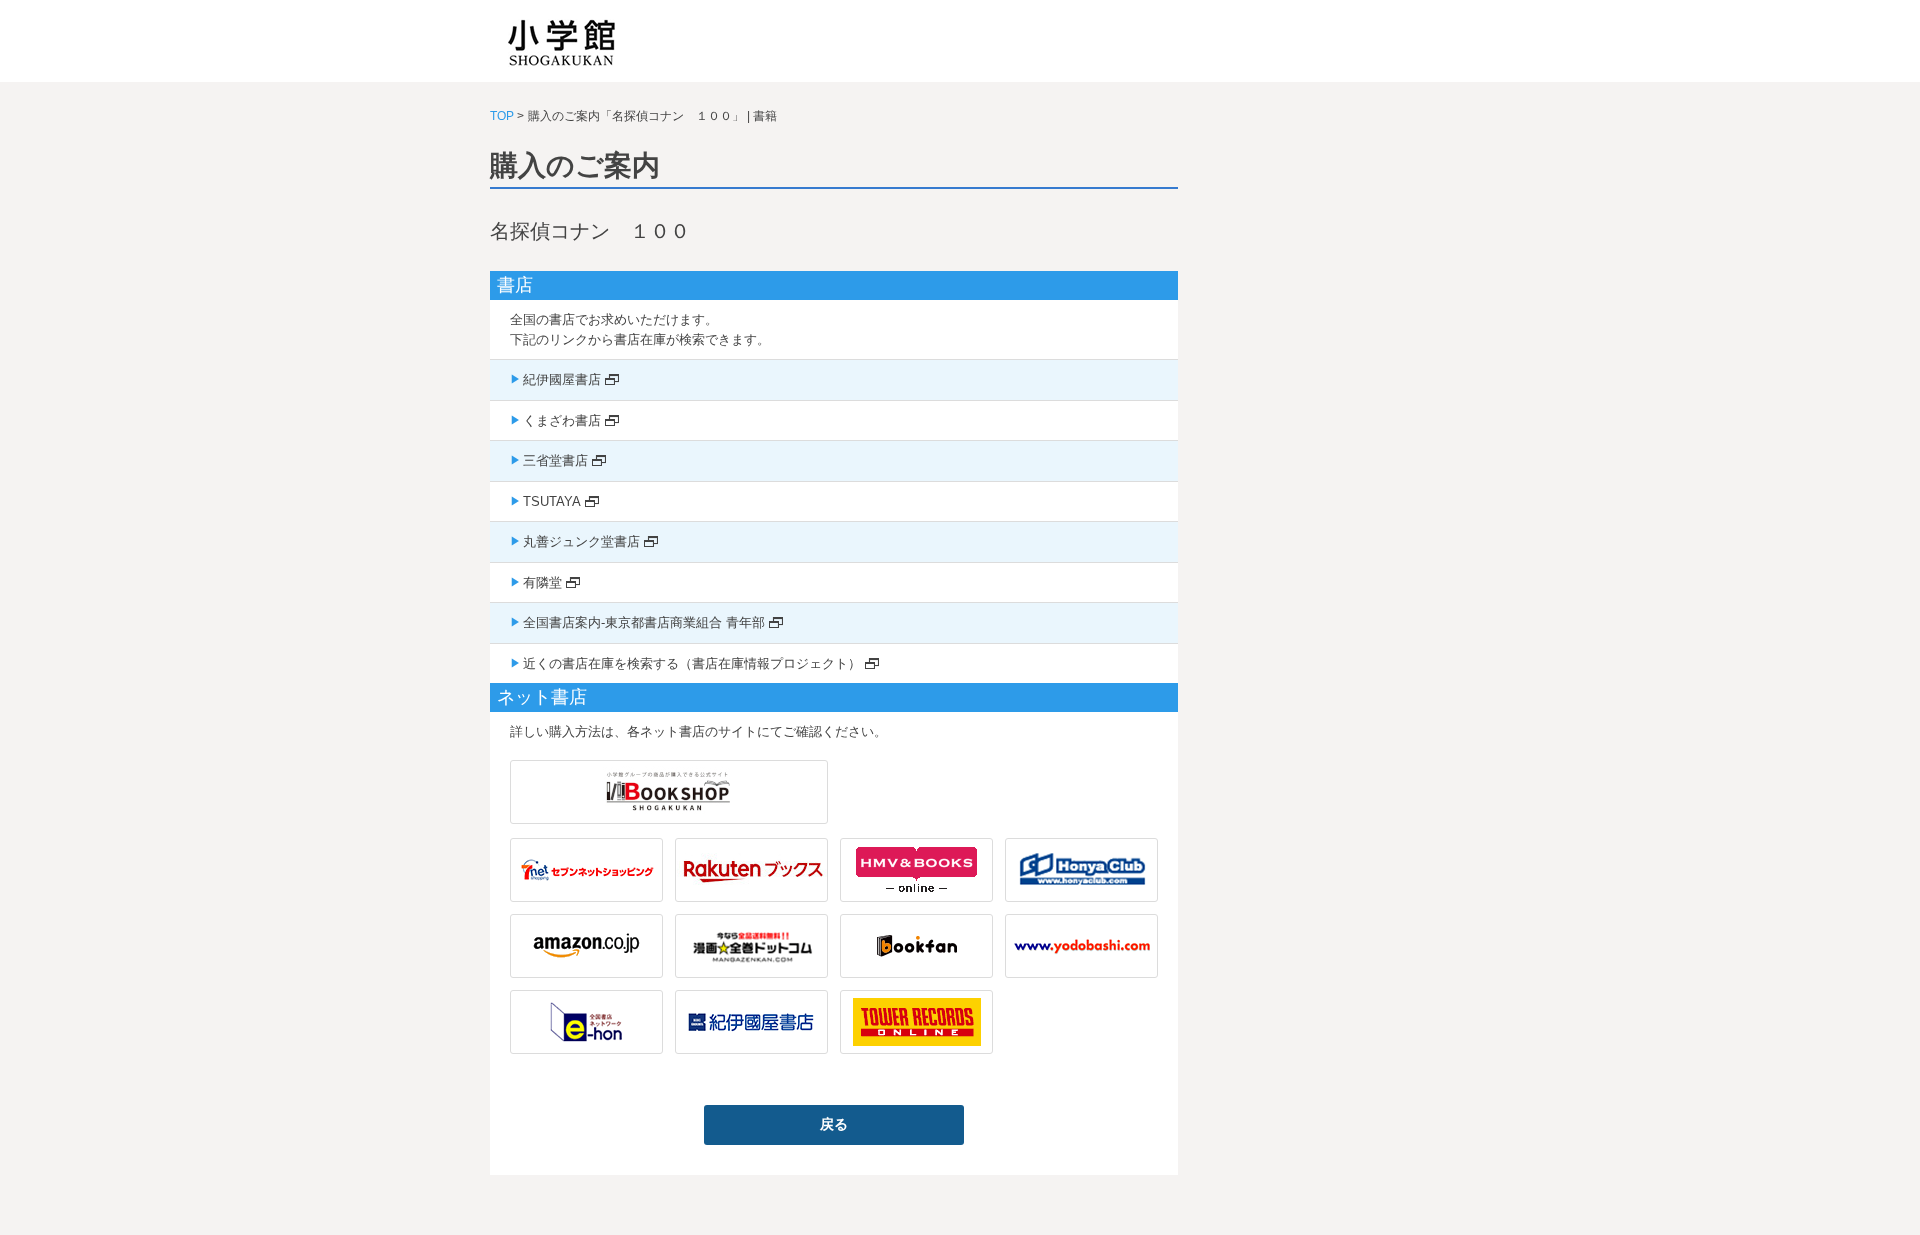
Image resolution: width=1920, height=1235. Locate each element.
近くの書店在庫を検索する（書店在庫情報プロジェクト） (692, 663)
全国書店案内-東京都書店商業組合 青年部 (644, 622)
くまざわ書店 (562, 420)
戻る (834, 1124)
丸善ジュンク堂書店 (581, 541)
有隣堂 (542, 582)
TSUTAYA (552, 501)
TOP (502, 116)
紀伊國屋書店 (562, 379)
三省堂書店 (555, 460)
